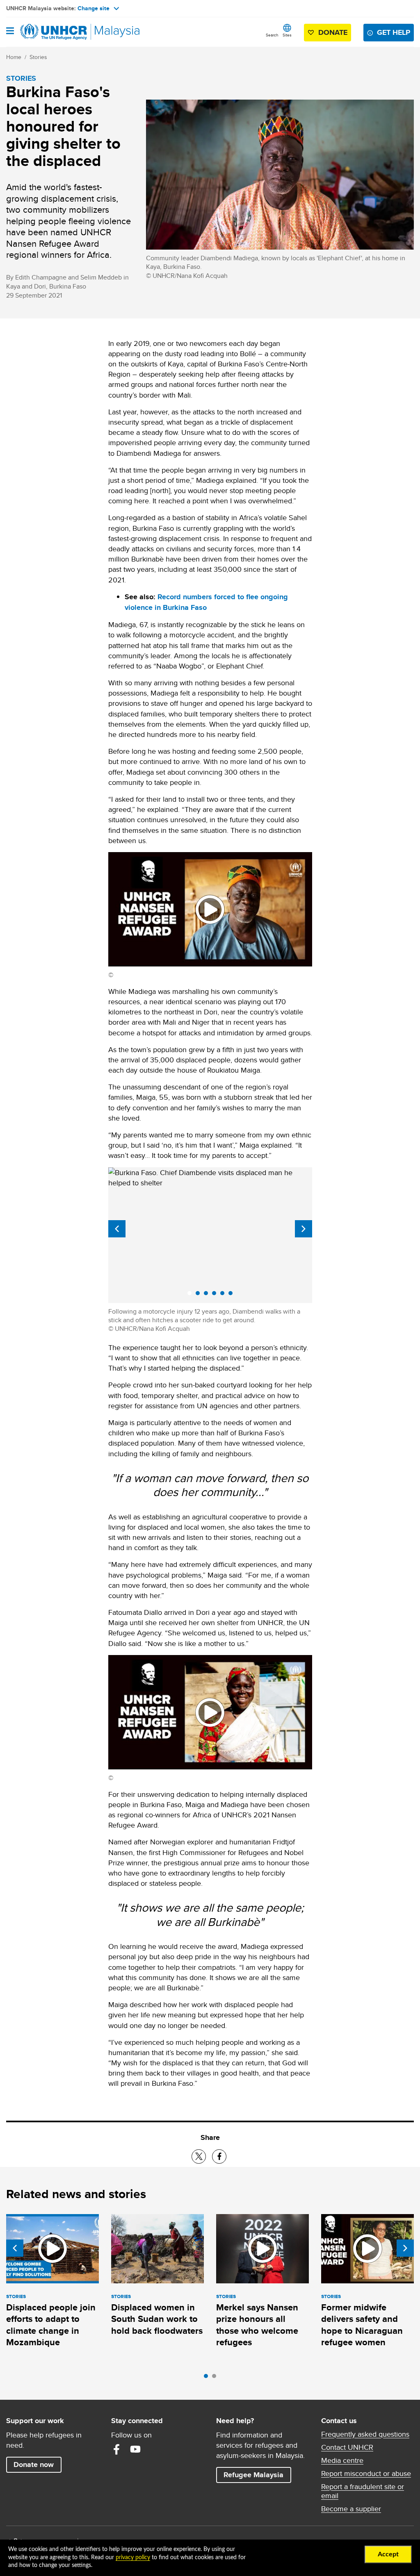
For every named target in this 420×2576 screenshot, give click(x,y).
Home (14, 57)
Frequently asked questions (365, 2434)
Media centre (342, 2460)
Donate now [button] (34, 2465)
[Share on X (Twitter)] (199, 2157)
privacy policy (133, 2558)
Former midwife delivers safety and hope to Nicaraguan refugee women (362, 2325)
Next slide (304, 1229)
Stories (38, 57)
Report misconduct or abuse (366, 2474)
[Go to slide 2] (216, 2378)
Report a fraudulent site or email (363, 2491)
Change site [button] (94, 8)
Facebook (116, 2449)
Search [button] (272, 35)
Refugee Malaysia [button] (257, 2475)
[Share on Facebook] (219, 2157)
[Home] (48, 32)
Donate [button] (333, 32)
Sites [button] (287, 35)
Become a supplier (351, 2509)
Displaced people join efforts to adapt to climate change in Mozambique (51, 2325)
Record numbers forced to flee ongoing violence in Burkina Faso (206, 602)
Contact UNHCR (347, 2447)
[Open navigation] (10, 32)
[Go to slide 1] (208, 2378)
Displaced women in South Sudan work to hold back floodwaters (157, 2319)
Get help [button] (395, 32)
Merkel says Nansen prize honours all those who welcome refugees (257, 2325)
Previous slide (117, 1229)
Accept (388, 2554)
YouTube (135, 2449)
